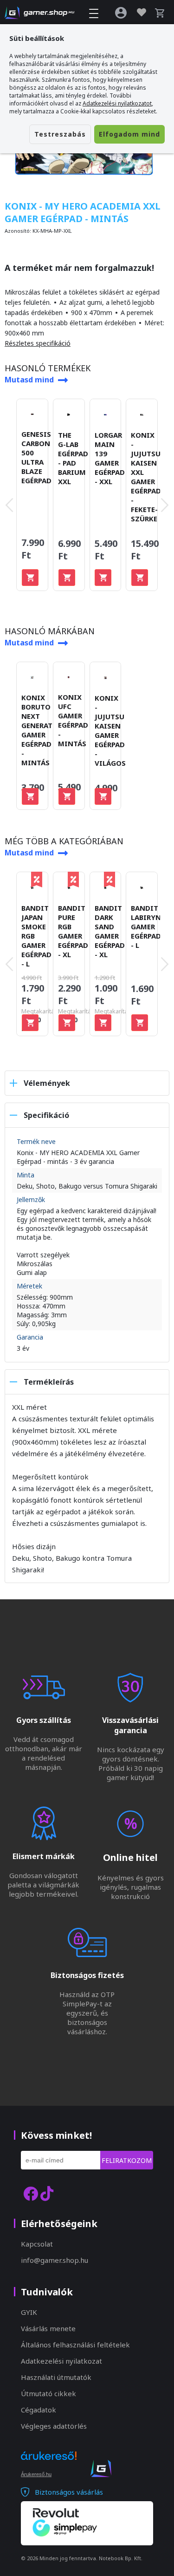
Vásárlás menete (48, 2328)
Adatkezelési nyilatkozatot (117, 103)
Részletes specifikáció (38, 343)
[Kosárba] (30, 578)
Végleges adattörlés (54, 2426)
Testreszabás (60, 134)
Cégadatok (39, 2410)
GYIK (29, 2312)
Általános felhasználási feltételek (75, 2345)
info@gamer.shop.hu (55, 2260)
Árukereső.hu (36, 2474)
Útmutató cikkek (48, 2393)
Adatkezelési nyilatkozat (61, 2361)
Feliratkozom (127, 2160)
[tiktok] (47, 2193)
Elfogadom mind (129, 134)
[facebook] (31, 2193)
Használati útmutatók (56, 2377)
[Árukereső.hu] (49, 2464)
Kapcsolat (37, 2244)
